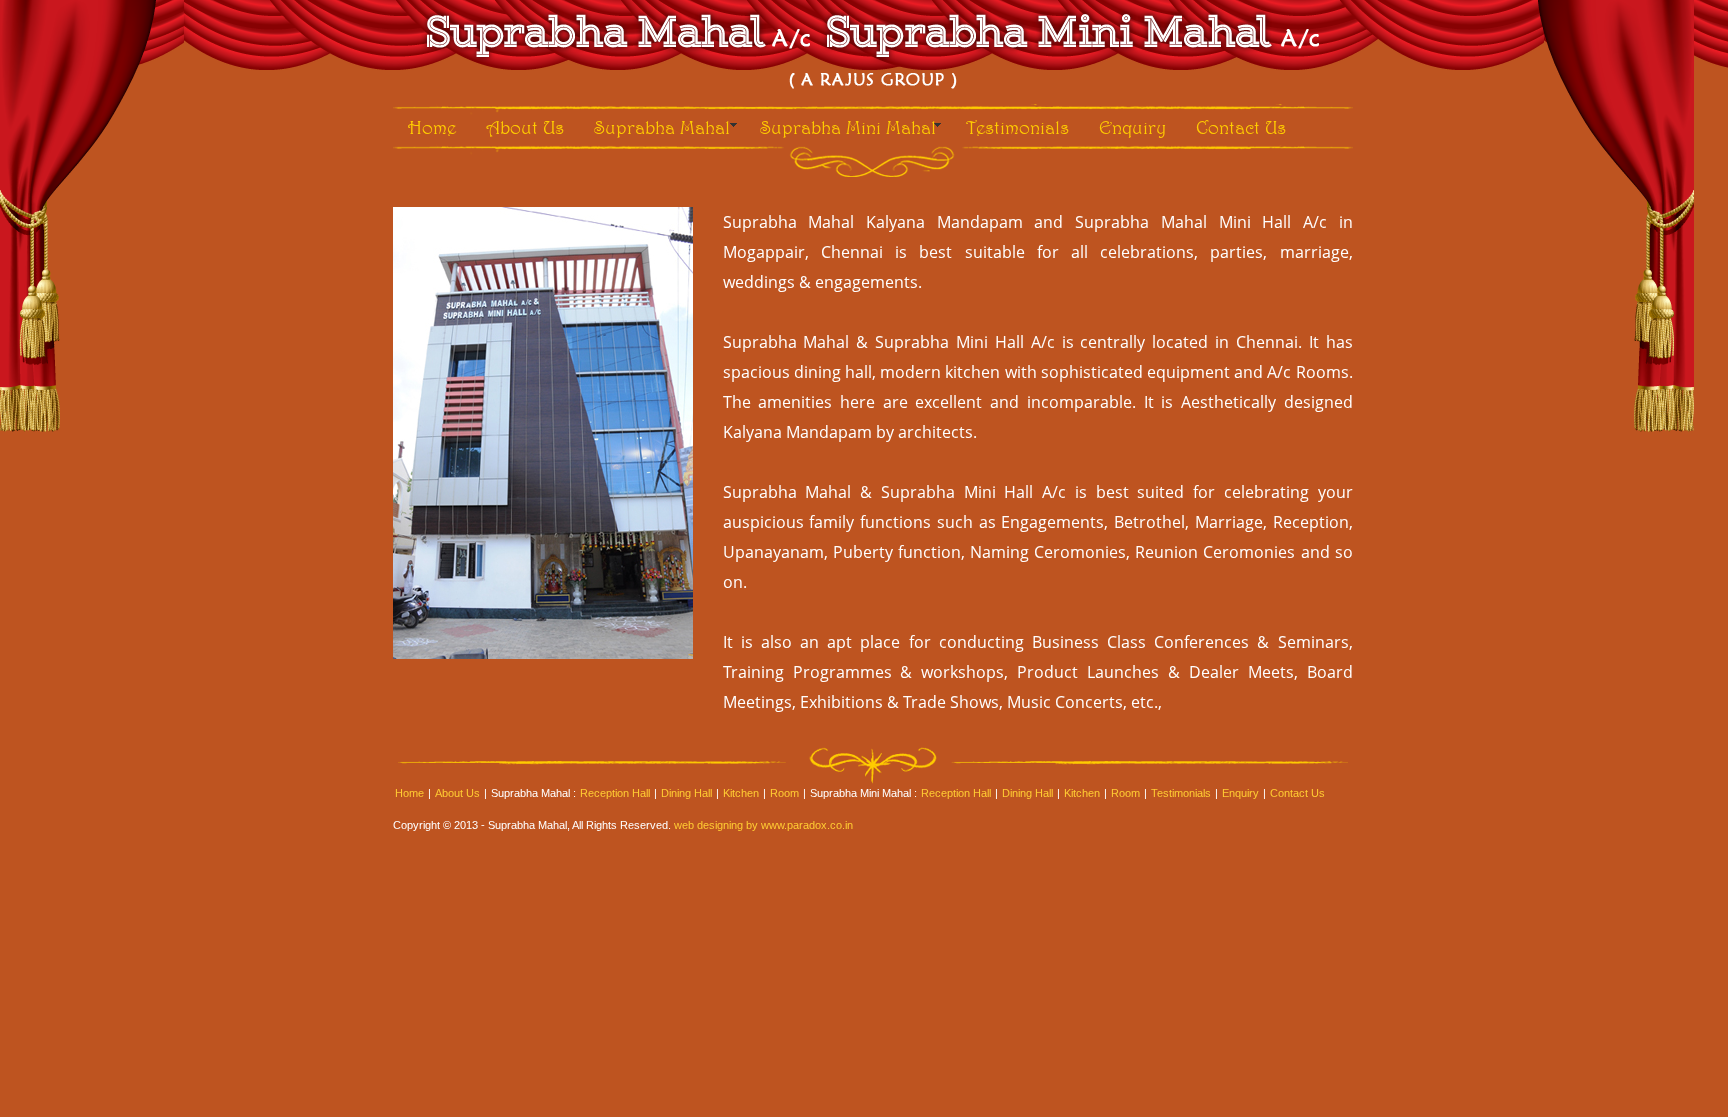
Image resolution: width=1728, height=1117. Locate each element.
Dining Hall (686, 793)
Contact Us (1241, 127)
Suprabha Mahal (662, 127)
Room (784, 793)
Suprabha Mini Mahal (848, 127)
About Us (525, 127)
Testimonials (1017, 127)
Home (432, 127)
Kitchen (741, 793)
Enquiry (1132, 127)
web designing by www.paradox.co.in (763, 825)
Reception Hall (615, 793)
